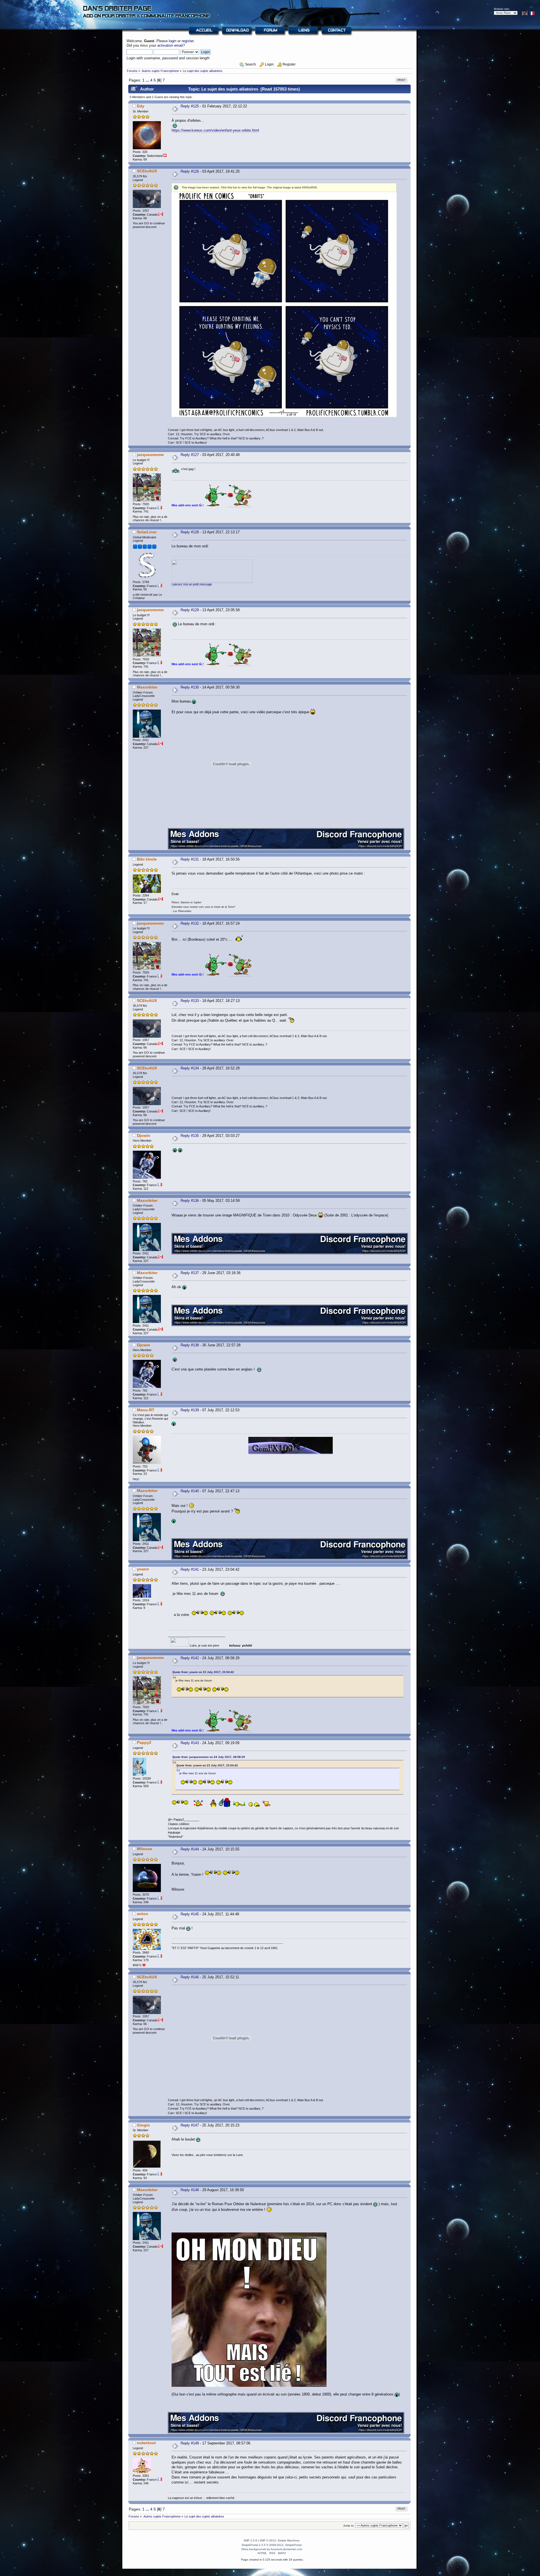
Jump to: (349, 2526)
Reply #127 (190, 455)
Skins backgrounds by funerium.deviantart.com (272, 2549)
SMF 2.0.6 (250, 2540)
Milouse (145, 1849)
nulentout (146, 2443)
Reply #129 (190, 610)
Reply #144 (190, 1849)
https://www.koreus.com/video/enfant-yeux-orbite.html (215, 130)
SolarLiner (147, 532)
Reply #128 (190, 532)
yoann (143, 1569)
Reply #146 (190, 1977)
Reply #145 (190, 1914)
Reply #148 (190, 2190)
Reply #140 (190, 1491)
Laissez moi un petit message (192, 584)
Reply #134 (190, 1068)
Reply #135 (190, 1136)
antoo (143, 1914)
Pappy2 (144, 1742)
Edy (141, 106)
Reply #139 (190, 1410)
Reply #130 (190, 687)
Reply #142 (190, 1658)
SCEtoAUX (147, 171)
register (188, 41)
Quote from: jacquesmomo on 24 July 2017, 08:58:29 (209, 1757)
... (148, 80)
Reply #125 (190, 106)
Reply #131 (190, 859)
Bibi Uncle (147, 859)
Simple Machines (289, 2540)
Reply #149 (190, 2443)
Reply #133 (190, 1001)
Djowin (144, 1135)
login (173, 41)
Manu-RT (146, 1410)
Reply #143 (190, 1743)
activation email (170, 45)
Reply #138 (190, 1345)
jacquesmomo (150, 455)
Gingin (143, 2125)
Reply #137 (190, 1273)
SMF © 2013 (268, 2540)
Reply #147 (190, 2125)
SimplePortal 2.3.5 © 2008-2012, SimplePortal (272, 2545)
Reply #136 (190, 1201)
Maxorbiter (147, 687)
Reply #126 (190, 171)
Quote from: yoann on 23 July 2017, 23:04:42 (203, 1672)
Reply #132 (190, 923)
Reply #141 (190, 1569)
